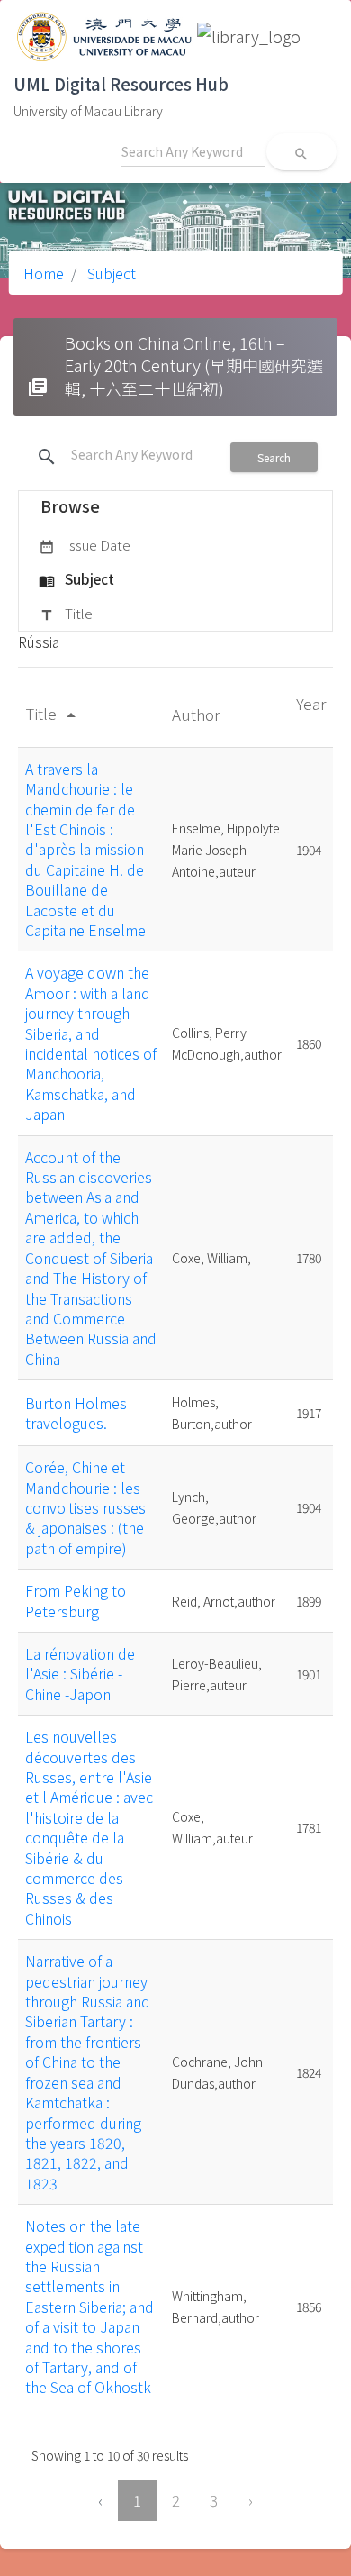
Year (311, 703)
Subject (110, 273)
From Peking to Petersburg (76, 1600)
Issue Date (85, 545)
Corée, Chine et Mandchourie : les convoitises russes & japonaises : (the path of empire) (85, 1507)
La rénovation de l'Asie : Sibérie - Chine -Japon (80, 1674)
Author (198, 714)
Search (274, 457)
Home (44, 273)
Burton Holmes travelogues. (76, 1413)
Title (66, 613)
